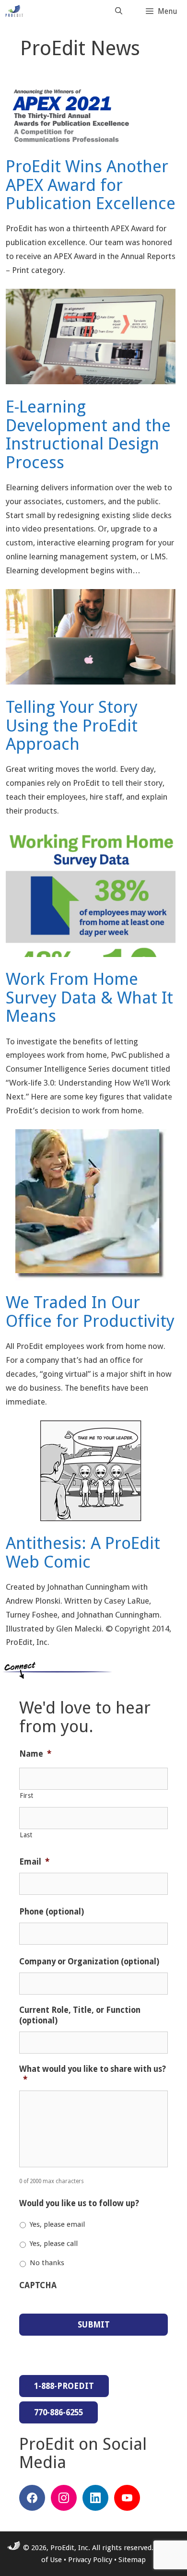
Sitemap (132, 2560)
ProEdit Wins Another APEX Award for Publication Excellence (91, 185)
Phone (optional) (52, 1912)
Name (35, 1754)
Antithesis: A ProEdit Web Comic (83, 1552)
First (26, 1796)
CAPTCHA (38, 2285)
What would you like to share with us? (93, 2074)
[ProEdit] (17, 11)
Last (26, 1835)
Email (34, 1862)
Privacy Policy (90, 2560)
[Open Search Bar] (119, 11)
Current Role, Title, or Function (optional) (80, 2015)
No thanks (47, 2263)
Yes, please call (54, 2244)
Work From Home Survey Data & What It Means (89, 997)
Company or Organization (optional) (89, 1962)
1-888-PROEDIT (64, 2386)
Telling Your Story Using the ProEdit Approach (72, 725)
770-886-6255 (58, 2412)
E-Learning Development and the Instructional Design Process (88, 434)
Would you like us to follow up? (79, 2203)
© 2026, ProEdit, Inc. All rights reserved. (87, 2548)
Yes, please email (57, 2224)
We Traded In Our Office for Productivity (90, 1312)
